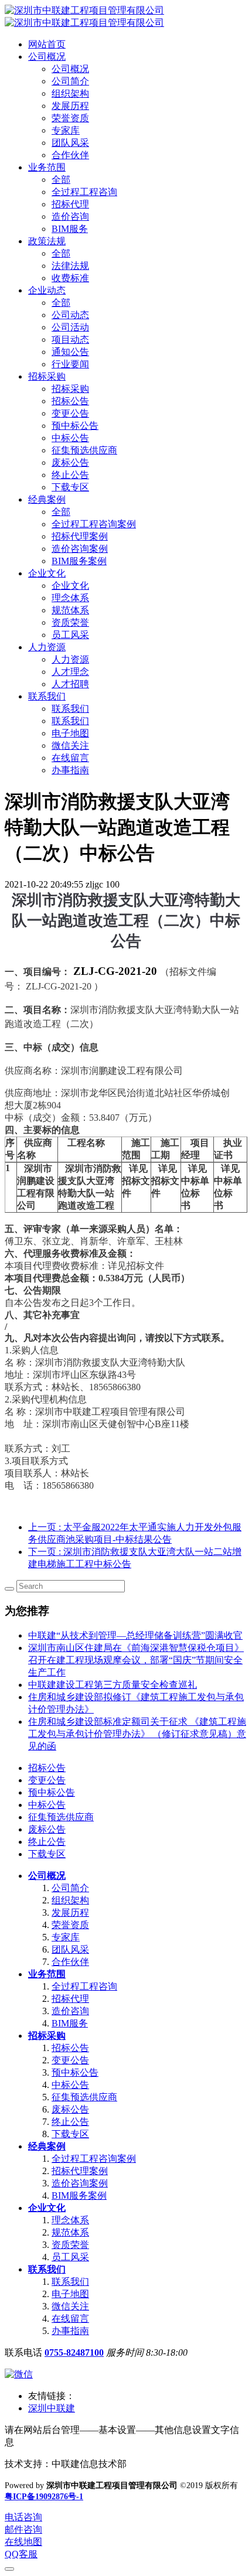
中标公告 (47, 1805)
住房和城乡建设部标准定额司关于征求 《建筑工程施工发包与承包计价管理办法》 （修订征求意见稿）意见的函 (137, 1734)
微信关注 (70, 2306)
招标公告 (47, 1768)
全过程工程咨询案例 (94, 2159)
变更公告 (47, 1780)
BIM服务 (70, 2023)
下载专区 (47, 1854)
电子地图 (70, 2294)
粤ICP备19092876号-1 (44, 2497)
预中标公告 (52, 1792)
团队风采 (70, 1949)
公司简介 (70, 1888)
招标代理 (70, 1999)
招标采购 (47, 2036)
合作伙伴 (70, 1962)
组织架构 (70, 1900)
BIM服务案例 (79, 2195)
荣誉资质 (70, 1925)
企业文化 (47, 2208)
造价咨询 (70, 2011)
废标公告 (47, 1829)
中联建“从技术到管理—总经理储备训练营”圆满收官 (135, 1635)
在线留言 (70, 2319)
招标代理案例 (80, 2171)
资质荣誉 (70, 2245)
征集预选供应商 (61, 1817)
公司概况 (47, 1876)
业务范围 (47, 1974)
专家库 (66, 1937)
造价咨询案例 (80, 2183)
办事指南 (70, 2331)
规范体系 (70, 2232)
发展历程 (70, 1913)
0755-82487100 (74, 2352)
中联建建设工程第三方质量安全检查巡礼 (113, 1685)
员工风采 (70, 2257)
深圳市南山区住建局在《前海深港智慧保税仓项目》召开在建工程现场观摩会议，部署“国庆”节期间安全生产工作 (136, 1660)
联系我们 (47, 2269)
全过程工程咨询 (84, 1986)
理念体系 (70, 2220)
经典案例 (47, 2146)
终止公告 (47, 1842)
